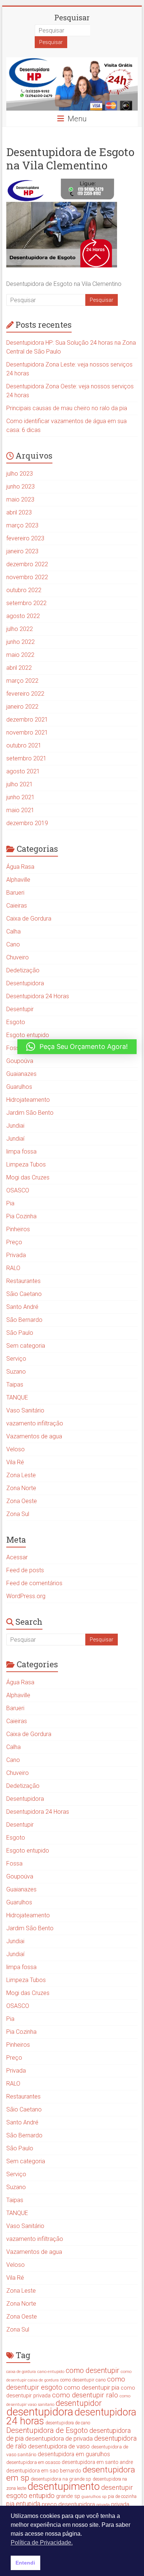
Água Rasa (20, 867)
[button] (77, 1047)
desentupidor (79, 2403)
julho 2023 (20, 474)
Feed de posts (25, 1570)
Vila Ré (15, 1462)
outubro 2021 (24, 745)
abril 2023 (19, 512)
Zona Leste (21, 1475)
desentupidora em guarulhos (74, 2454)
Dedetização (23, 970)
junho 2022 (20, 642)
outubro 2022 (24, 590)
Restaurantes (23, 1281)
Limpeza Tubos (26, 1164)
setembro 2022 (26, 603)
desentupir (117, 2488)
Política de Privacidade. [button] (42, 2543)
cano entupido (51, 2371)
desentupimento (64, 2486)
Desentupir (20, 1009)
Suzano (16, 1372)
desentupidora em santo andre (97, 2462)
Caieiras (17, 906)
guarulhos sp (94, 2496)
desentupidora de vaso (59, 2446)
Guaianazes (21, 1074)
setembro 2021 (26, 758)
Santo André (22, 1307)
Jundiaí (15, 1139)
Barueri (15, 893)
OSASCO (18, 1190)
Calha (13, 931)
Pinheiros (18, 1229)
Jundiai (15, 1126)
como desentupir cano (83, 2380)
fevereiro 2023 (25, 538)
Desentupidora (25, 983)
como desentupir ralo (85, 2395)
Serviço (16, 1359)
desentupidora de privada (59, 2438)
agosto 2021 (23, 771)
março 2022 (22, 681)
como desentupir (92, 2371)
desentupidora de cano (68, 2423)
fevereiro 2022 (25, 694)
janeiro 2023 (22, 551)
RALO (13, 1268)
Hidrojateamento (28, 1100)
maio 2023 (20, 499)
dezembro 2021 (27, 720)
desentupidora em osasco (33, 2462)
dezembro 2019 (27, 823)
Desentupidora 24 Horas (38, 996)
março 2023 (22, 525)
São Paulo (20, 1333)
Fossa (14, 1048)
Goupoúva (20, 1061)
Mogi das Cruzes (28, 1177)
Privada (16, 1255)
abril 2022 (19, 668)
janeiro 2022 (22, 707)
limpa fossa (21, 1152)
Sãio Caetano (24, 1294)
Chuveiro (18, 957)
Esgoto (16, 1022)
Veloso (16, 1449)
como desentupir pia (92, 2387)
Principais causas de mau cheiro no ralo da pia (67, 408)
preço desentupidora (68, 2504)
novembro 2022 (27, 577)
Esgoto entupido (28, 1035)
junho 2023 (20, 487)
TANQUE (17, 1397)
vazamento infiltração (35, 1423)
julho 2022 (20, 629)
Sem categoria (26, 1346)
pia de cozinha (122, 2496)
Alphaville (18, 880)
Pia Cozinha (21, 1216)
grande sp (68, 2496)
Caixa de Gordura (29, 919)
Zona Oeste (22, 1501)
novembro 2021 (27, 732)
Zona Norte (21, 1488)
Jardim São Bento (30, 1113)
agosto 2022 (23, 616)
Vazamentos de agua (34, 1436)
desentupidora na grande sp (61, 2479)
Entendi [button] (25, 2563)
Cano (13, 944)
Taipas (15, 1385)
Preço (14, 1242)
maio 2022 (20, 655)
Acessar (17, 1557)
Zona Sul (18, 1514)
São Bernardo (24, 1320)
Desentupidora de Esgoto (47, 2430)
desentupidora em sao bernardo (44, 2471)
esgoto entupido (30, 2496)
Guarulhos (19, 1087)
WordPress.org (26, 1596)
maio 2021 (20, 810)
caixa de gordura (21, 2372)
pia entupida (23, 2504)
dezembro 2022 (27, 564)
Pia (10, 1203)
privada (103, 2505)
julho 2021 (20, 784)
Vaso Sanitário (25, 1410)
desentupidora (40, 2412)
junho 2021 (20, 797)
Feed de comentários (34, 1583)
